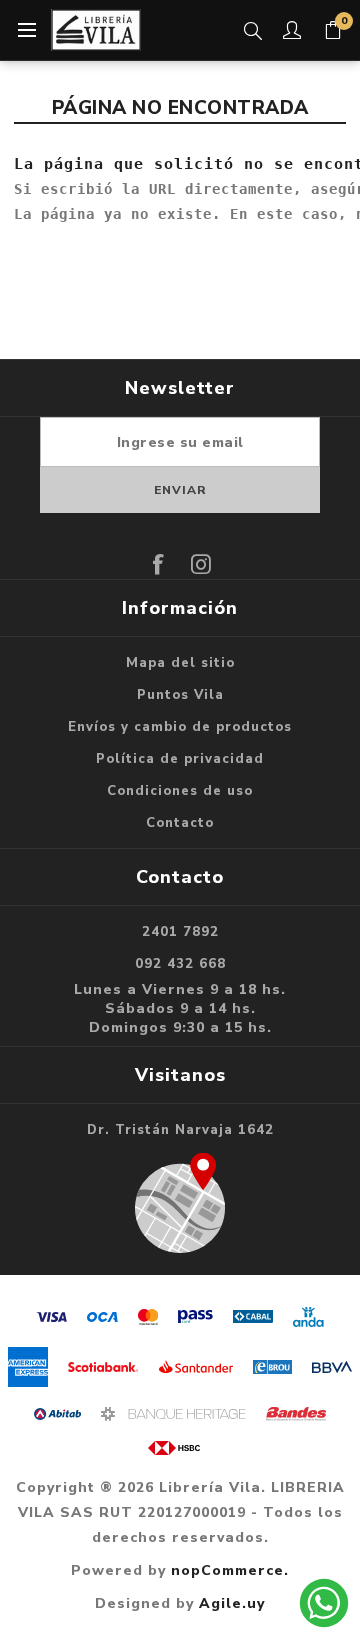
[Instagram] (202, 564)
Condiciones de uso (180, 791)
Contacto (180, 823)
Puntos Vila (180, 695)
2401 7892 (180, 932)
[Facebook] (159, 564)
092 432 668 (180, 964)
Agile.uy (232, 1603)
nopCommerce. (230, 1570)
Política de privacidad (180, 759)
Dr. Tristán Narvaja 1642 (180, 1130)
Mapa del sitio (180, 663)
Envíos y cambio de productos (180, 727)
